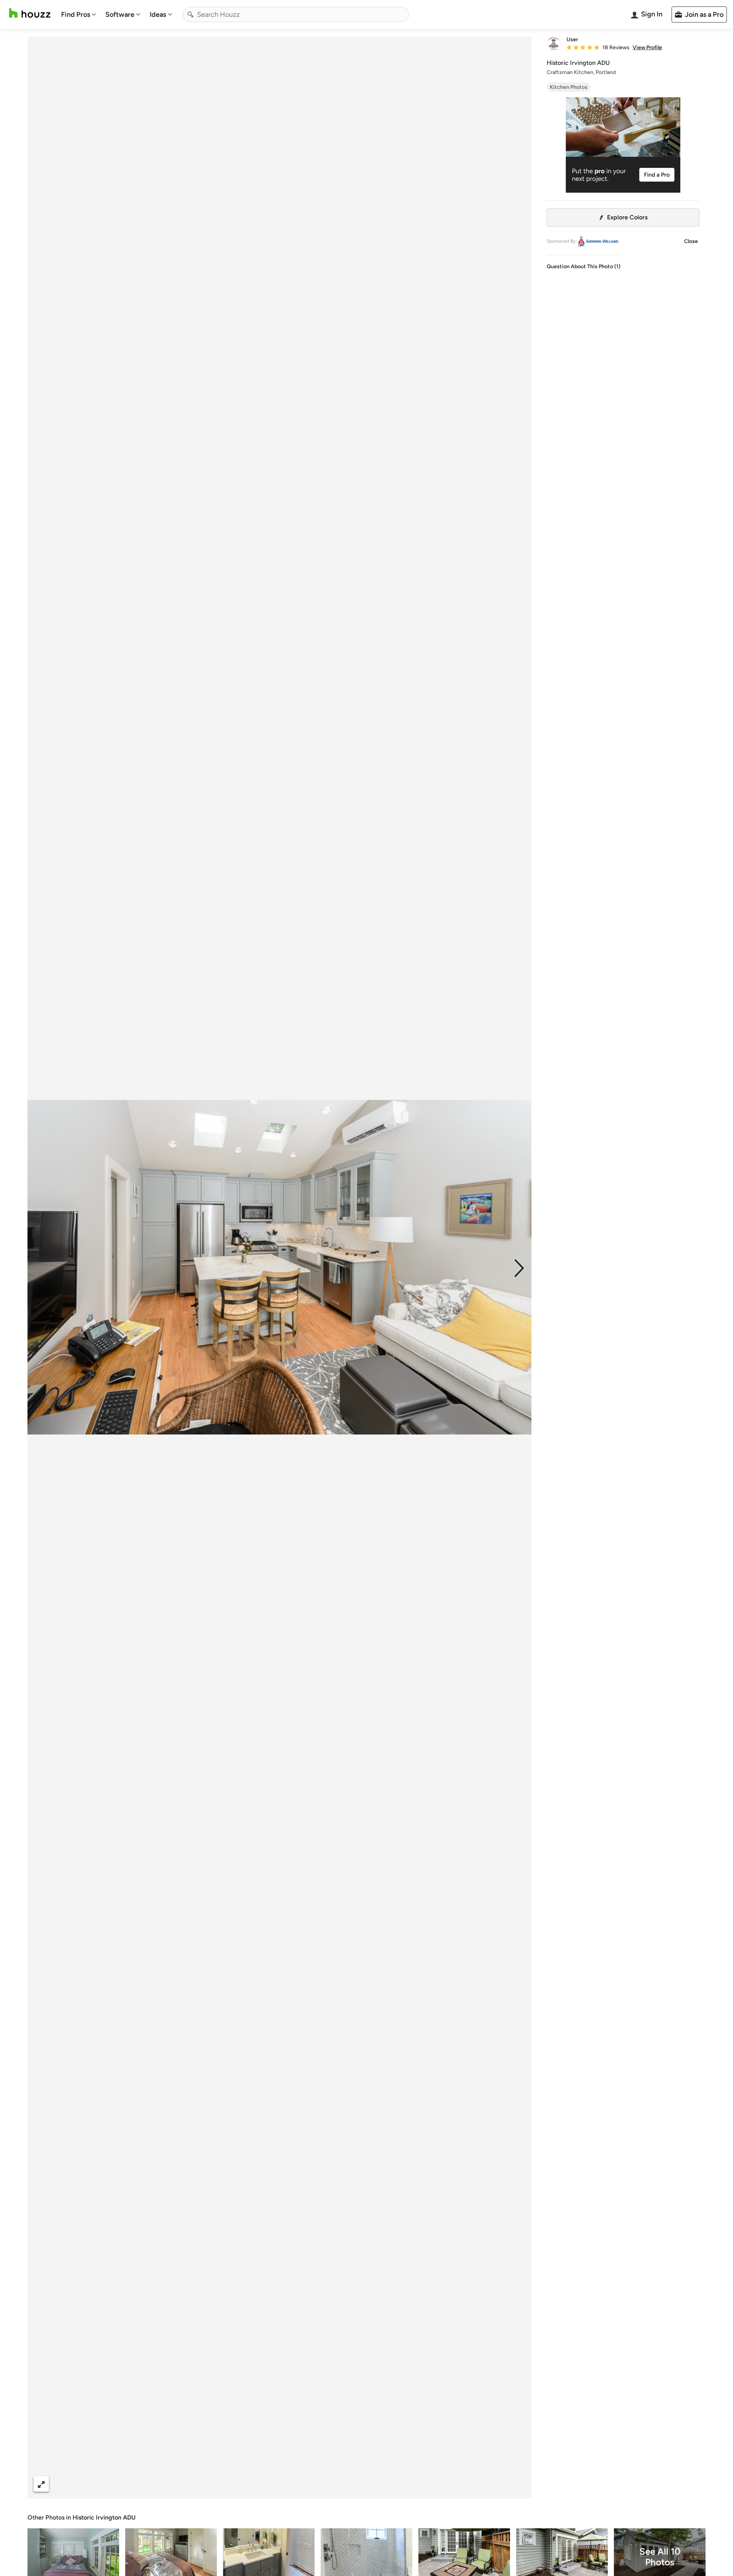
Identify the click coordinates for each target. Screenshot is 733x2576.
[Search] (191, 14)
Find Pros (76, 14)
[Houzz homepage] (30, 13)
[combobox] (296, 14)
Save (304, 2484)
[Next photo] (519, 1267)
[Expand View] (41, 2484)
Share (265, 2484)
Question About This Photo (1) (584, 266)
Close (691, 241)
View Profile (647, 48)
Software (120, 14)
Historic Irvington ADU (104, 2517)
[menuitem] (79, 14)
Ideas (158, 14)
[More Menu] (518, 2484)
